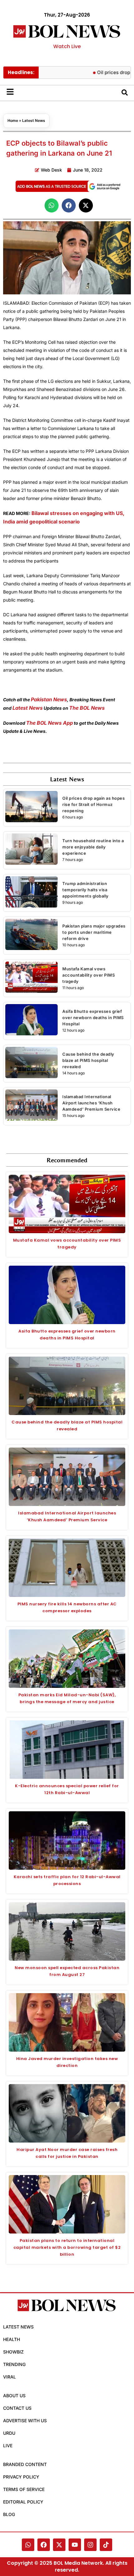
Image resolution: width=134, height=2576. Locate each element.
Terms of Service (24, 2489)
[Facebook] (44, 2545)
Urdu (9, 2433)
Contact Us (17, 2408)
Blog (9, 2514)
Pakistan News (49, 699)
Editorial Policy (23, 2502)
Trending (14, 2364)
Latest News (34, 120)
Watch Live (67, 46)
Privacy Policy (21, 2477)
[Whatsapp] (28, 2545)
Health (12, 2339)
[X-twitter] (59, 2545)
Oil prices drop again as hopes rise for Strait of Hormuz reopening (93, 804)
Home (13, 120)
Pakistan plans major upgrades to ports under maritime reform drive (94, 932)
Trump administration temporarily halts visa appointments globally (86, 890)
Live (8, 2446)
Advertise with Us (25, 2421)
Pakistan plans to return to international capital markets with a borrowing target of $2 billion (67, 2247)
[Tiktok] (106, 2545)
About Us (14, 2396)
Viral (10, 2377)
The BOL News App (50, 723)
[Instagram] (90, 2545)
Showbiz (13, 2352)
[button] (52, 205)
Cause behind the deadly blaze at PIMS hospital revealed (88, 1060)
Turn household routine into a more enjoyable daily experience (93, 847)
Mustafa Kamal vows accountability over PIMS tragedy (89, 975)
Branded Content (25, 2464)
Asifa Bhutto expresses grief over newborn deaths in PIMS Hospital (93, 1018)
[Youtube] (75, 2545)
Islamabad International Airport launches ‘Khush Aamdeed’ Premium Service (91, 1103)
